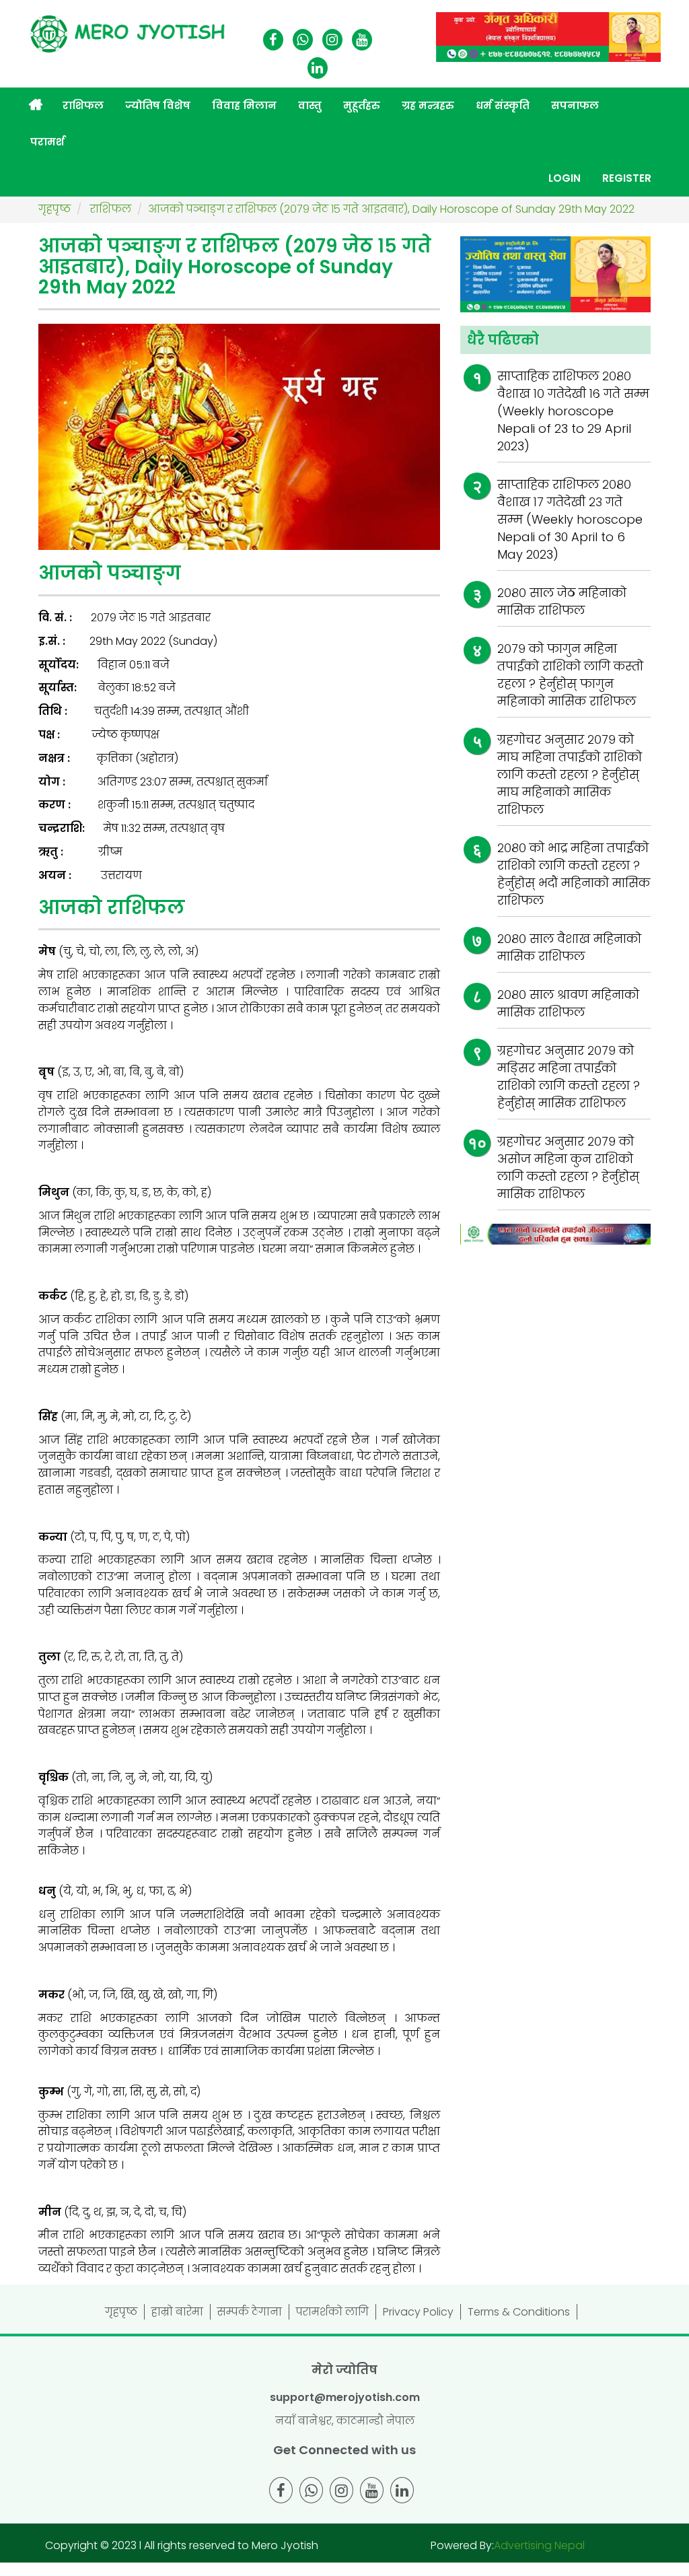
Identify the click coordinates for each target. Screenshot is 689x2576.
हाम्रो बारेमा (177, 2312)
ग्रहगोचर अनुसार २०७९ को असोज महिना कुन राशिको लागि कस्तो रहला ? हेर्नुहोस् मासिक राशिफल (568, 1168)
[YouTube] (362, 41)
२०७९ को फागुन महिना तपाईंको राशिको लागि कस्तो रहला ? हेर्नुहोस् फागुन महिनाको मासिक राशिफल (570, 675)
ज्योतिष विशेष (158, 105)
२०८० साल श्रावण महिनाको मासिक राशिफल (568, 1003)
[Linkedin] (318, 69)
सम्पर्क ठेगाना (250, 2312)
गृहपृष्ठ (121, 2312)
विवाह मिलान (244, 105)
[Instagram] (332, 41)
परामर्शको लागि (332, 2312)
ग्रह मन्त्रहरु (428, 105)
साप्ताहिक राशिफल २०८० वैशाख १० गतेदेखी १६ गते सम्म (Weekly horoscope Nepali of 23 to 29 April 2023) (573, 411)
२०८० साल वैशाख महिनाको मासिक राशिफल (569, 947)
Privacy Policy (418, 2312)
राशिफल (83, 105)
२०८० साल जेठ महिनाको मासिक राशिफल (562, 601)
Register (627, 178)
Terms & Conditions (519, 2312)
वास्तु (310, 105)
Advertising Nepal (539, 2545)
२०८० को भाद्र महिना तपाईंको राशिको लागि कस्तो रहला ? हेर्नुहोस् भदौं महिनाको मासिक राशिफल (574, 874)
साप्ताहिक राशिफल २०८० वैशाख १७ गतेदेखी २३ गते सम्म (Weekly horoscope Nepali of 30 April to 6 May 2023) (570, 519)
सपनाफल (575, 105)
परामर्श (47, 142)
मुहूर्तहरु (362, 105)
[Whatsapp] (303, 41)
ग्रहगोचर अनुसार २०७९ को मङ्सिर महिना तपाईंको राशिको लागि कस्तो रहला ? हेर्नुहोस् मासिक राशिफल (569, 1077)
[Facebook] (273, 41)
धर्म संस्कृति (503, 105)
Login (565, 178)
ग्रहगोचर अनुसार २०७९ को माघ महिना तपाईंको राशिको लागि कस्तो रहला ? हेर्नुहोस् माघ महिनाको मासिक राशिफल (570, 774)
